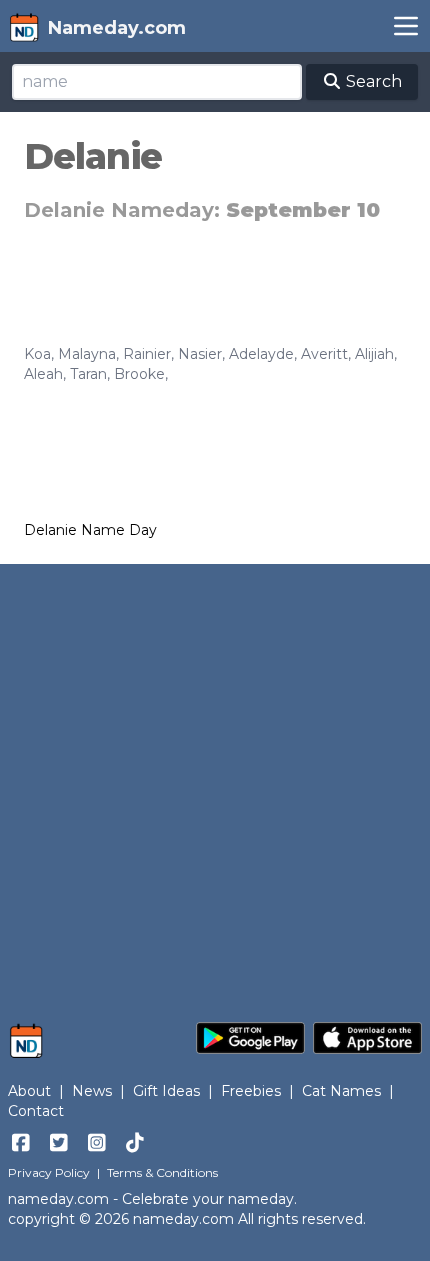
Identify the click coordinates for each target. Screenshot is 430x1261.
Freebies (251, 1091)
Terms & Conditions (162, 1172)
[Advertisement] (215, 783)
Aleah (43, 374)
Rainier (147, 354)
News (92, 1091)
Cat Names (341, 1091)
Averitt (324, 354)
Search (372, 81)
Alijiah (374, 354)
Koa (37, 354)
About (29, 1091)
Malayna (87, 354)
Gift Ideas (166, 1091)
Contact (36, 1111)
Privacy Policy (49, 1172)
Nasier (200, 354)
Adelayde (261, 354)
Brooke (139, 374)
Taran (88, 374)
